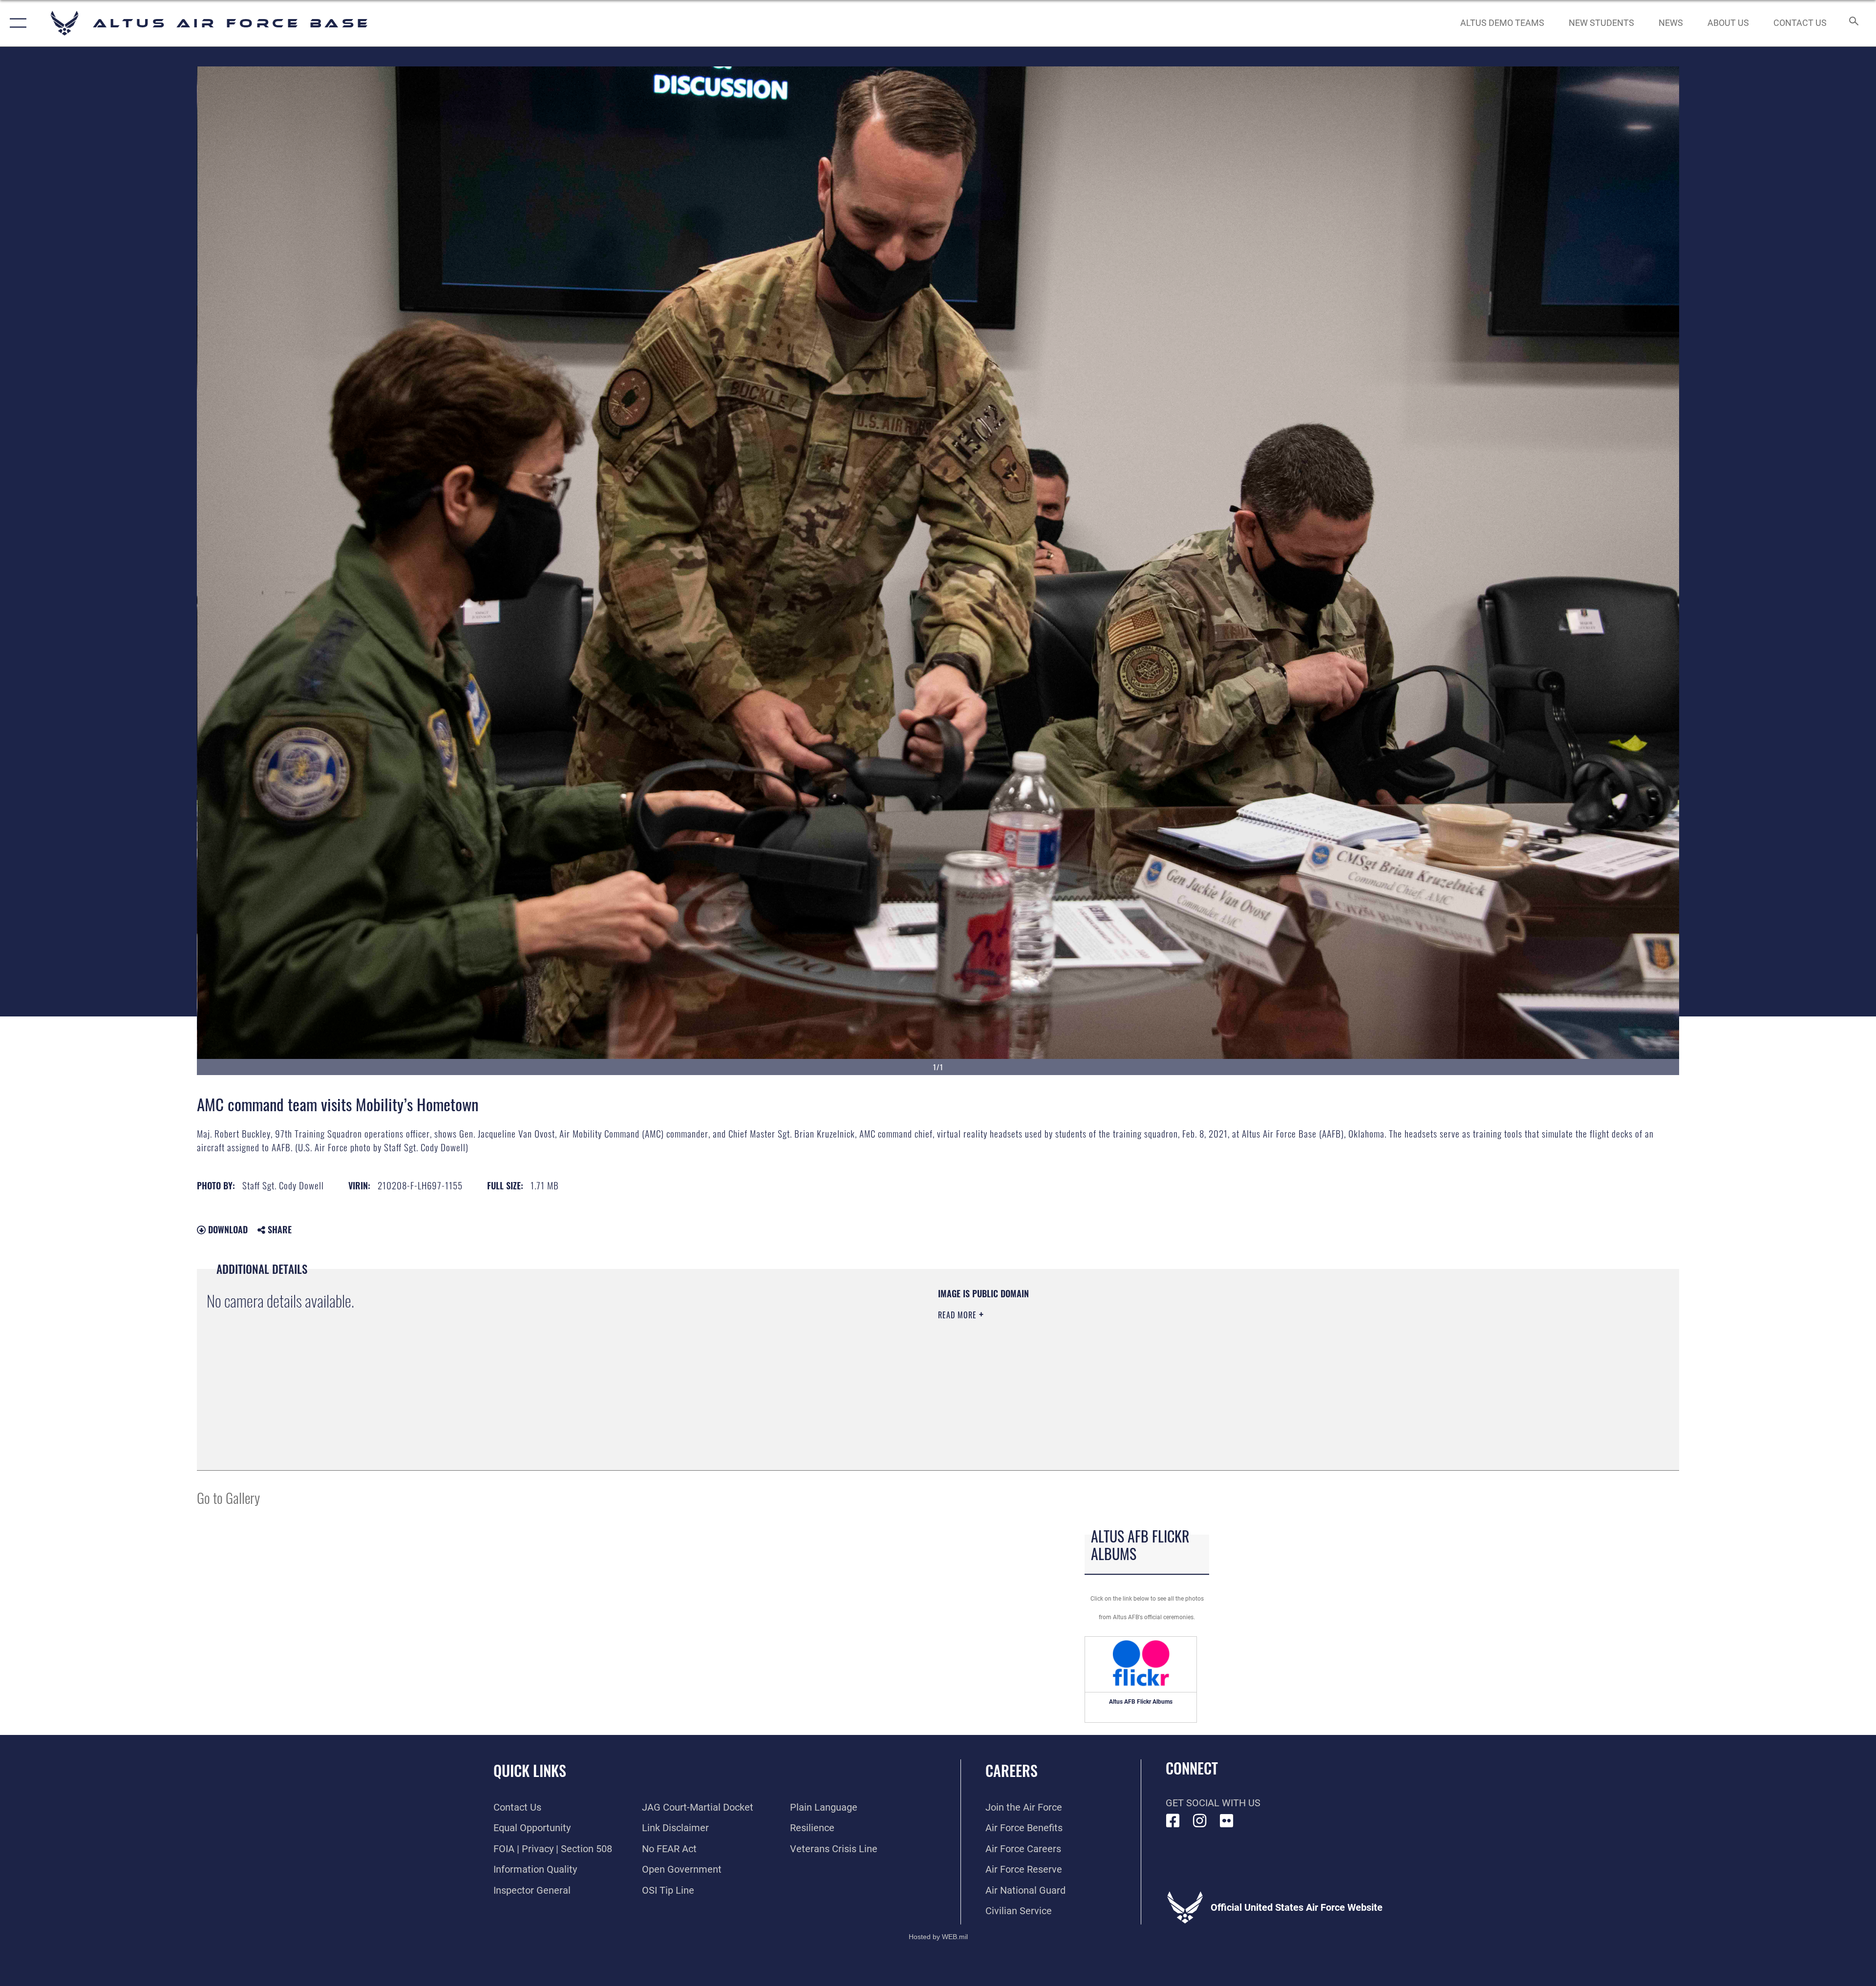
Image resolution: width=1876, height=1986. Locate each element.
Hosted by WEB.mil (938, 1937)
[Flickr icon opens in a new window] (1227, 1821)
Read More (959, 1315)
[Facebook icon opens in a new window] (1173, 1821)
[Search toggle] (1853, 23)
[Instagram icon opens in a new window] (1200, 1821)
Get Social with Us (1213, 1803)
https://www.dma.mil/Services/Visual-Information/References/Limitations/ (1248, 1350)
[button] (16, 23)
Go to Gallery (228, 1497)
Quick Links (530, 1770)
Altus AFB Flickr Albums (1141, 1702)
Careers (1012, 1770)
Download (227, 1229)
